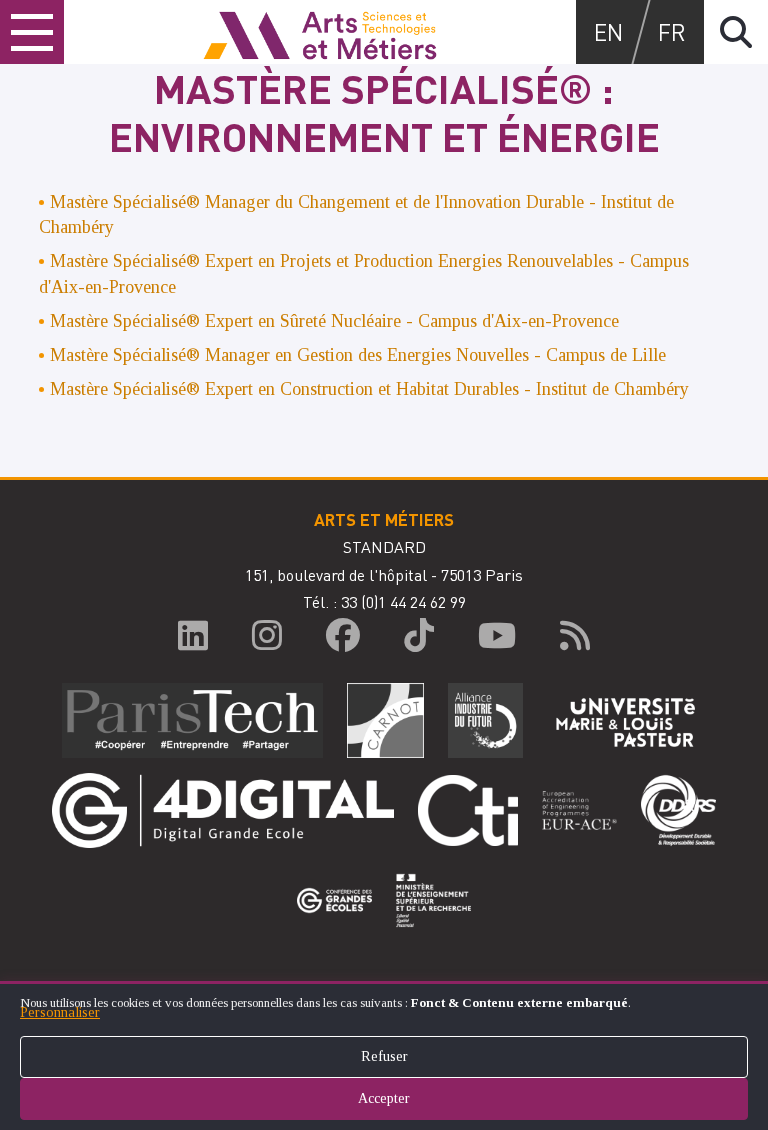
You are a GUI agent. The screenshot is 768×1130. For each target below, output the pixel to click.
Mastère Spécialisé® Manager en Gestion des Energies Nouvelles (289, 355)
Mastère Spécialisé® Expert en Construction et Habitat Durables (369, 389)
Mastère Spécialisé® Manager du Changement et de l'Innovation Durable (317, 202)
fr (672, 31)
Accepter (384, 1098)
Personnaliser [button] (60, 1012)
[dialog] (384, 1055)
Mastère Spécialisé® (127, 261)
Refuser (384, 1056)
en (608, 31)
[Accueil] (320, 32)
